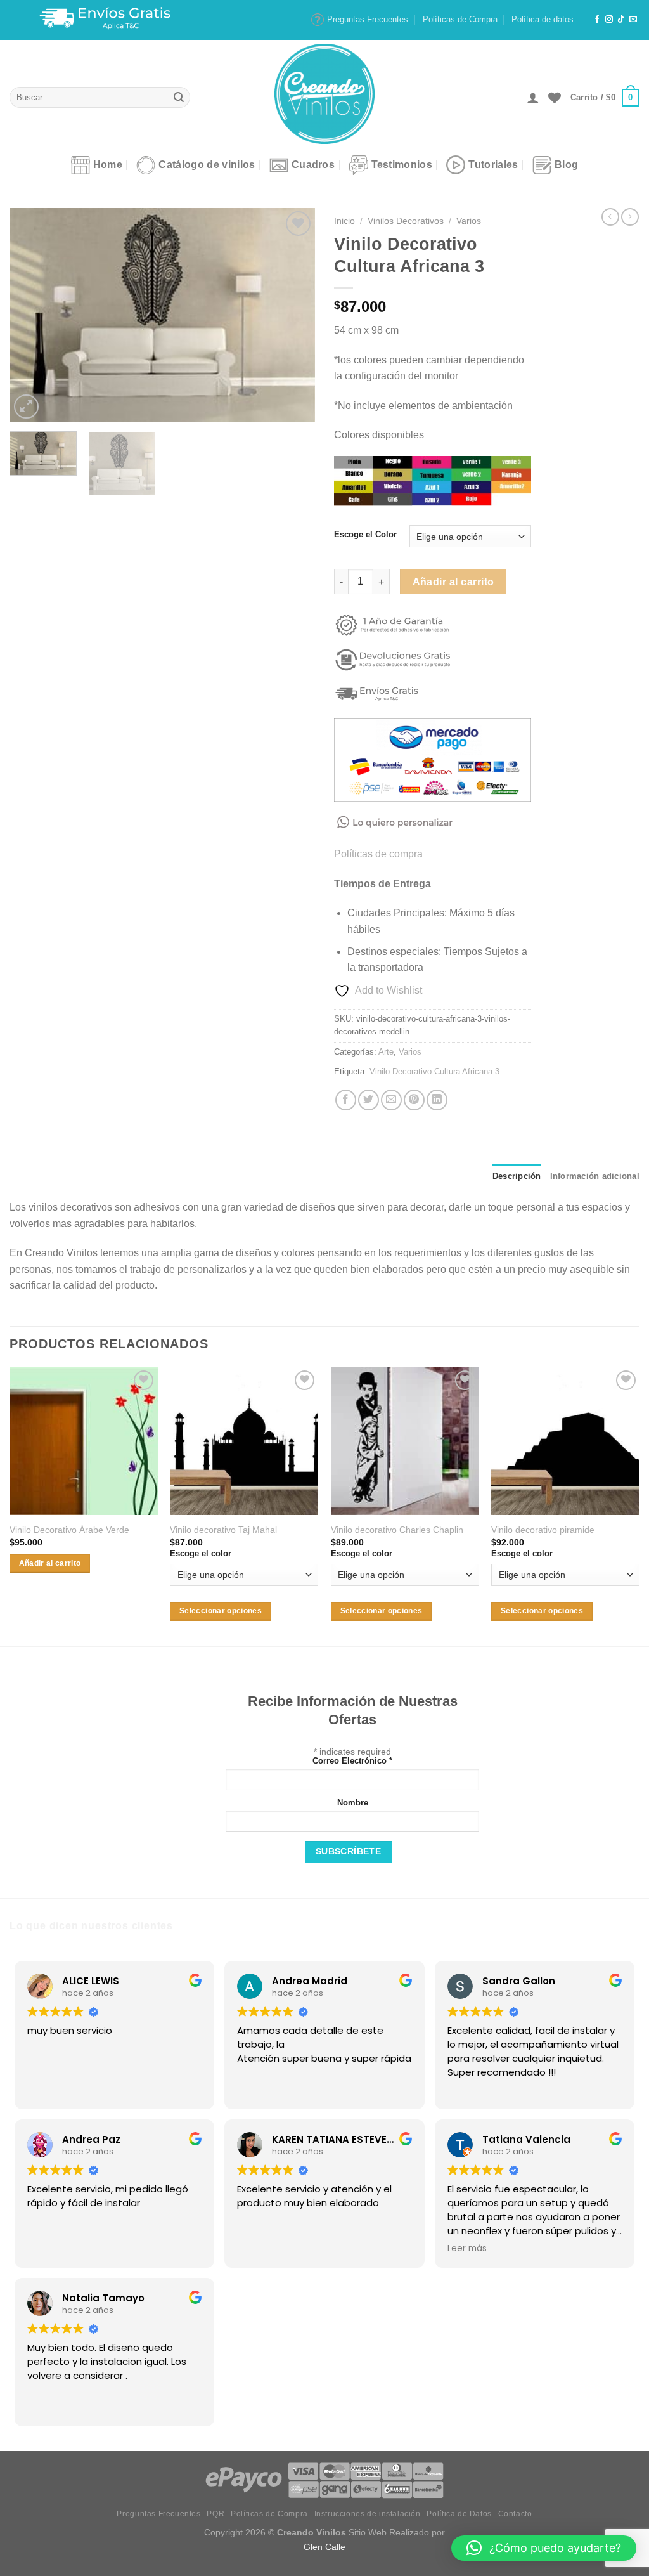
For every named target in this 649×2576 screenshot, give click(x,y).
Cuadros (313, 165)
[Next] (293, 315)
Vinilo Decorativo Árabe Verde (69, 1530)
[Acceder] (533, 98)
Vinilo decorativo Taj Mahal (223, 1530)
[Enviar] (179, 98)
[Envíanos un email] (633, 20)
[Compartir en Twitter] (369, 1100)
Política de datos (543, 19)
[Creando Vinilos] (324, 94)
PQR (215, 2514)
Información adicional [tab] (595, 1176)
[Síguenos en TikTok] (621, 20)
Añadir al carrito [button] (50, 1563)
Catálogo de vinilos (207, 165)
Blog (566, 165)
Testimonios (402, 165)
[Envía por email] (391, 1100)
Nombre (353, 1803)
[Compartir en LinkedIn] (437, 1100)
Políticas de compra (378, 854)
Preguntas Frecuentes (368, 19)
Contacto (515, 2514)
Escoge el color (201, 1553)
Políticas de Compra (460, 19)
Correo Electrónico (352, 1761)
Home (108, 165)
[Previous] (32, 315)
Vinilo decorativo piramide (543, 1530)
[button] (544, 2548)
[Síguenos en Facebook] (597, 20)
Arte (386, 1052)
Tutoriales (493, 165)
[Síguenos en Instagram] (609, 20)
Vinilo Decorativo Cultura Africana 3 (434, 1071)
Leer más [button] (467, 2249)
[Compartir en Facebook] (346, 1100)
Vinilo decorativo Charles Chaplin (397, 1530)
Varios (469, 221)
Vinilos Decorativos (406, 221)
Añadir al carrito (453, 582)
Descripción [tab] (517, 1176)
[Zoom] (26, 407)
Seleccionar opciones (221, 1611)
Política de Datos (459, 2514)
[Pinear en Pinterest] (414, 1100)
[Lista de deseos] (555, 98)
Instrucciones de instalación (368, 2514)
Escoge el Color (365, 535)
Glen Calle (324, 2547)
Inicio (344, 221)
